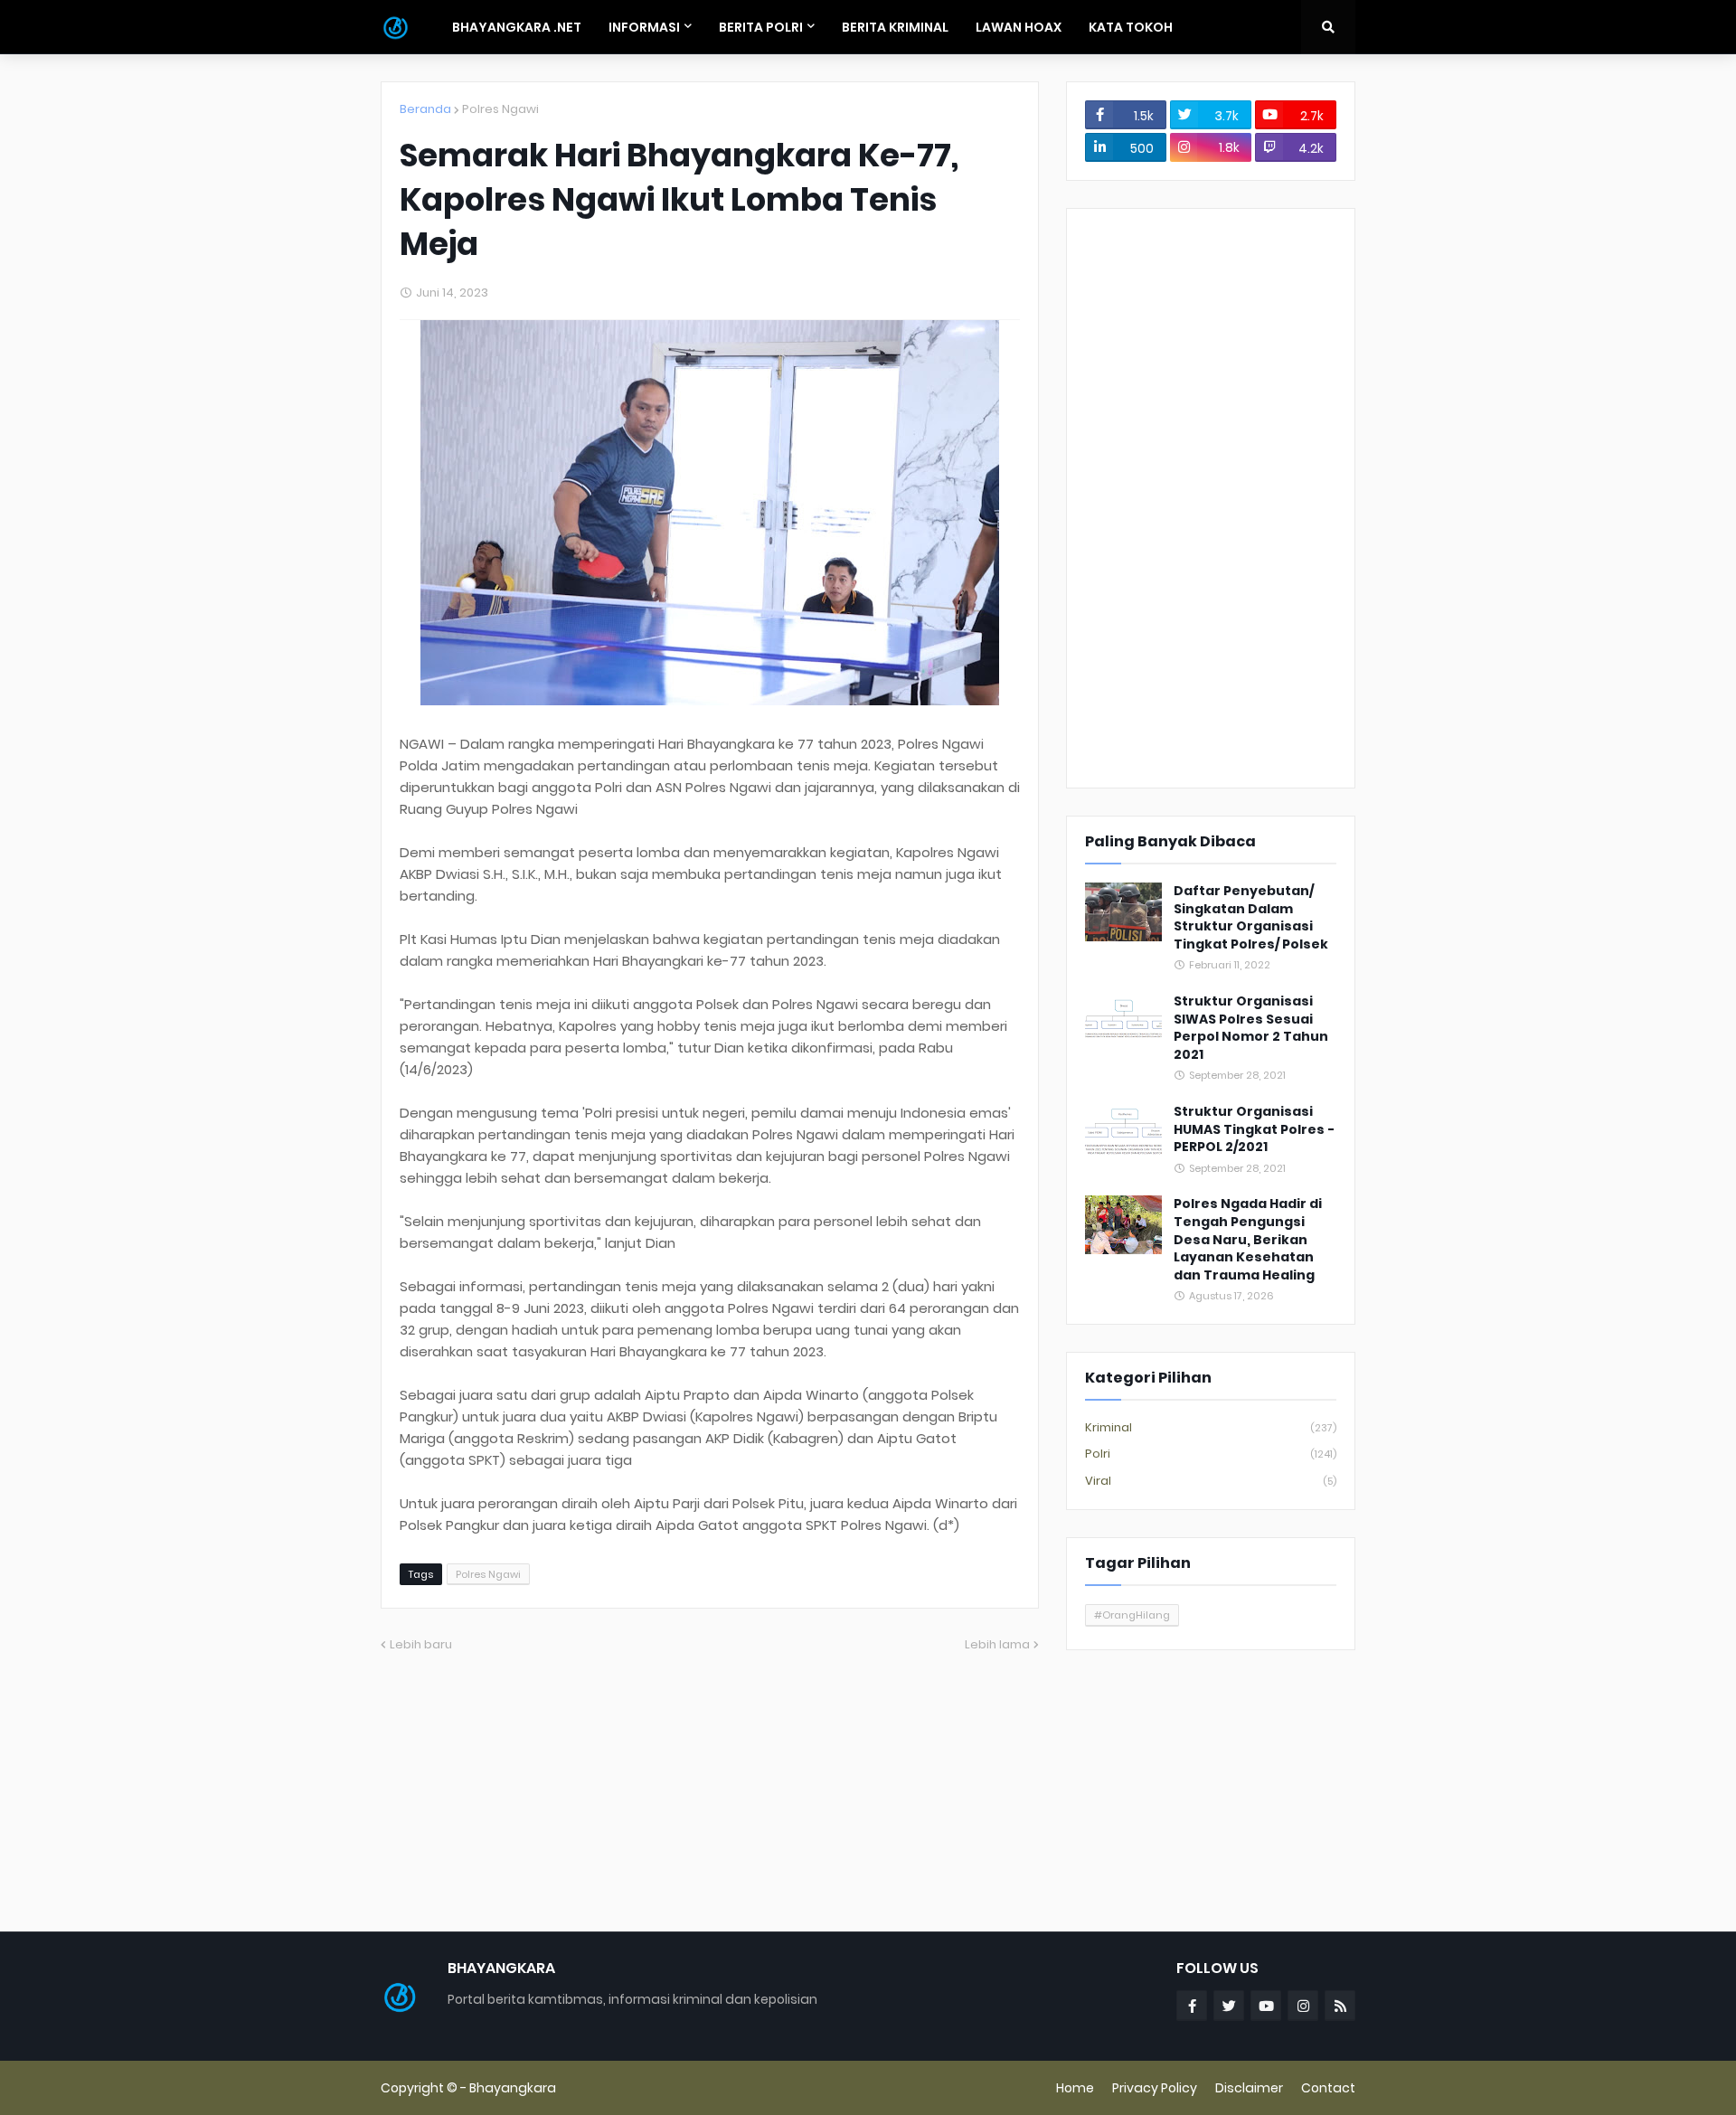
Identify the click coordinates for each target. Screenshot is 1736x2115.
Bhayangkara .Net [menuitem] (517, 27)
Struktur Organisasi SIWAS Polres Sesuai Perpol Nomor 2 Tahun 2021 (1251, 1028)
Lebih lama (997, 1644)
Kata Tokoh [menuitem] (1131, 27)
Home (1075, 2088)
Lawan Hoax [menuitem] (1019, 27)
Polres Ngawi (500, 109)
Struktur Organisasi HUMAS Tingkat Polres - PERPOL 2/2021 (1254, 1129)
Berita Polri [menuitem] (761, 27)
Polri (1211, 1454)
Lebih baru (421, 1644)
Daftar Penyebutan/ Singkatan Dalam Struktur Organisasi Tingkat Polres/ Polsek (1251, 918)
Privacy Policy (1155, 2088)
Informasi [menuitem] (644, 27)
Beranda (425, 109)
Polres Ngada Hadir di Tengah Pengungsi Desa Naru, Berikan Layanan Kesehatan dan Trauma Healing (1248, 1239)
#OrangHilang (1132, 1615)
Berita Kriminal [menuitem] (895, 27)
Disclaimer (1249, 2088)
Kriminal (1211, 1427)
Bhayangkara (513, 2088)
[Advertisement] (1211, 498)
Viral (1211, 1481)
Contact (1328, 2088)
